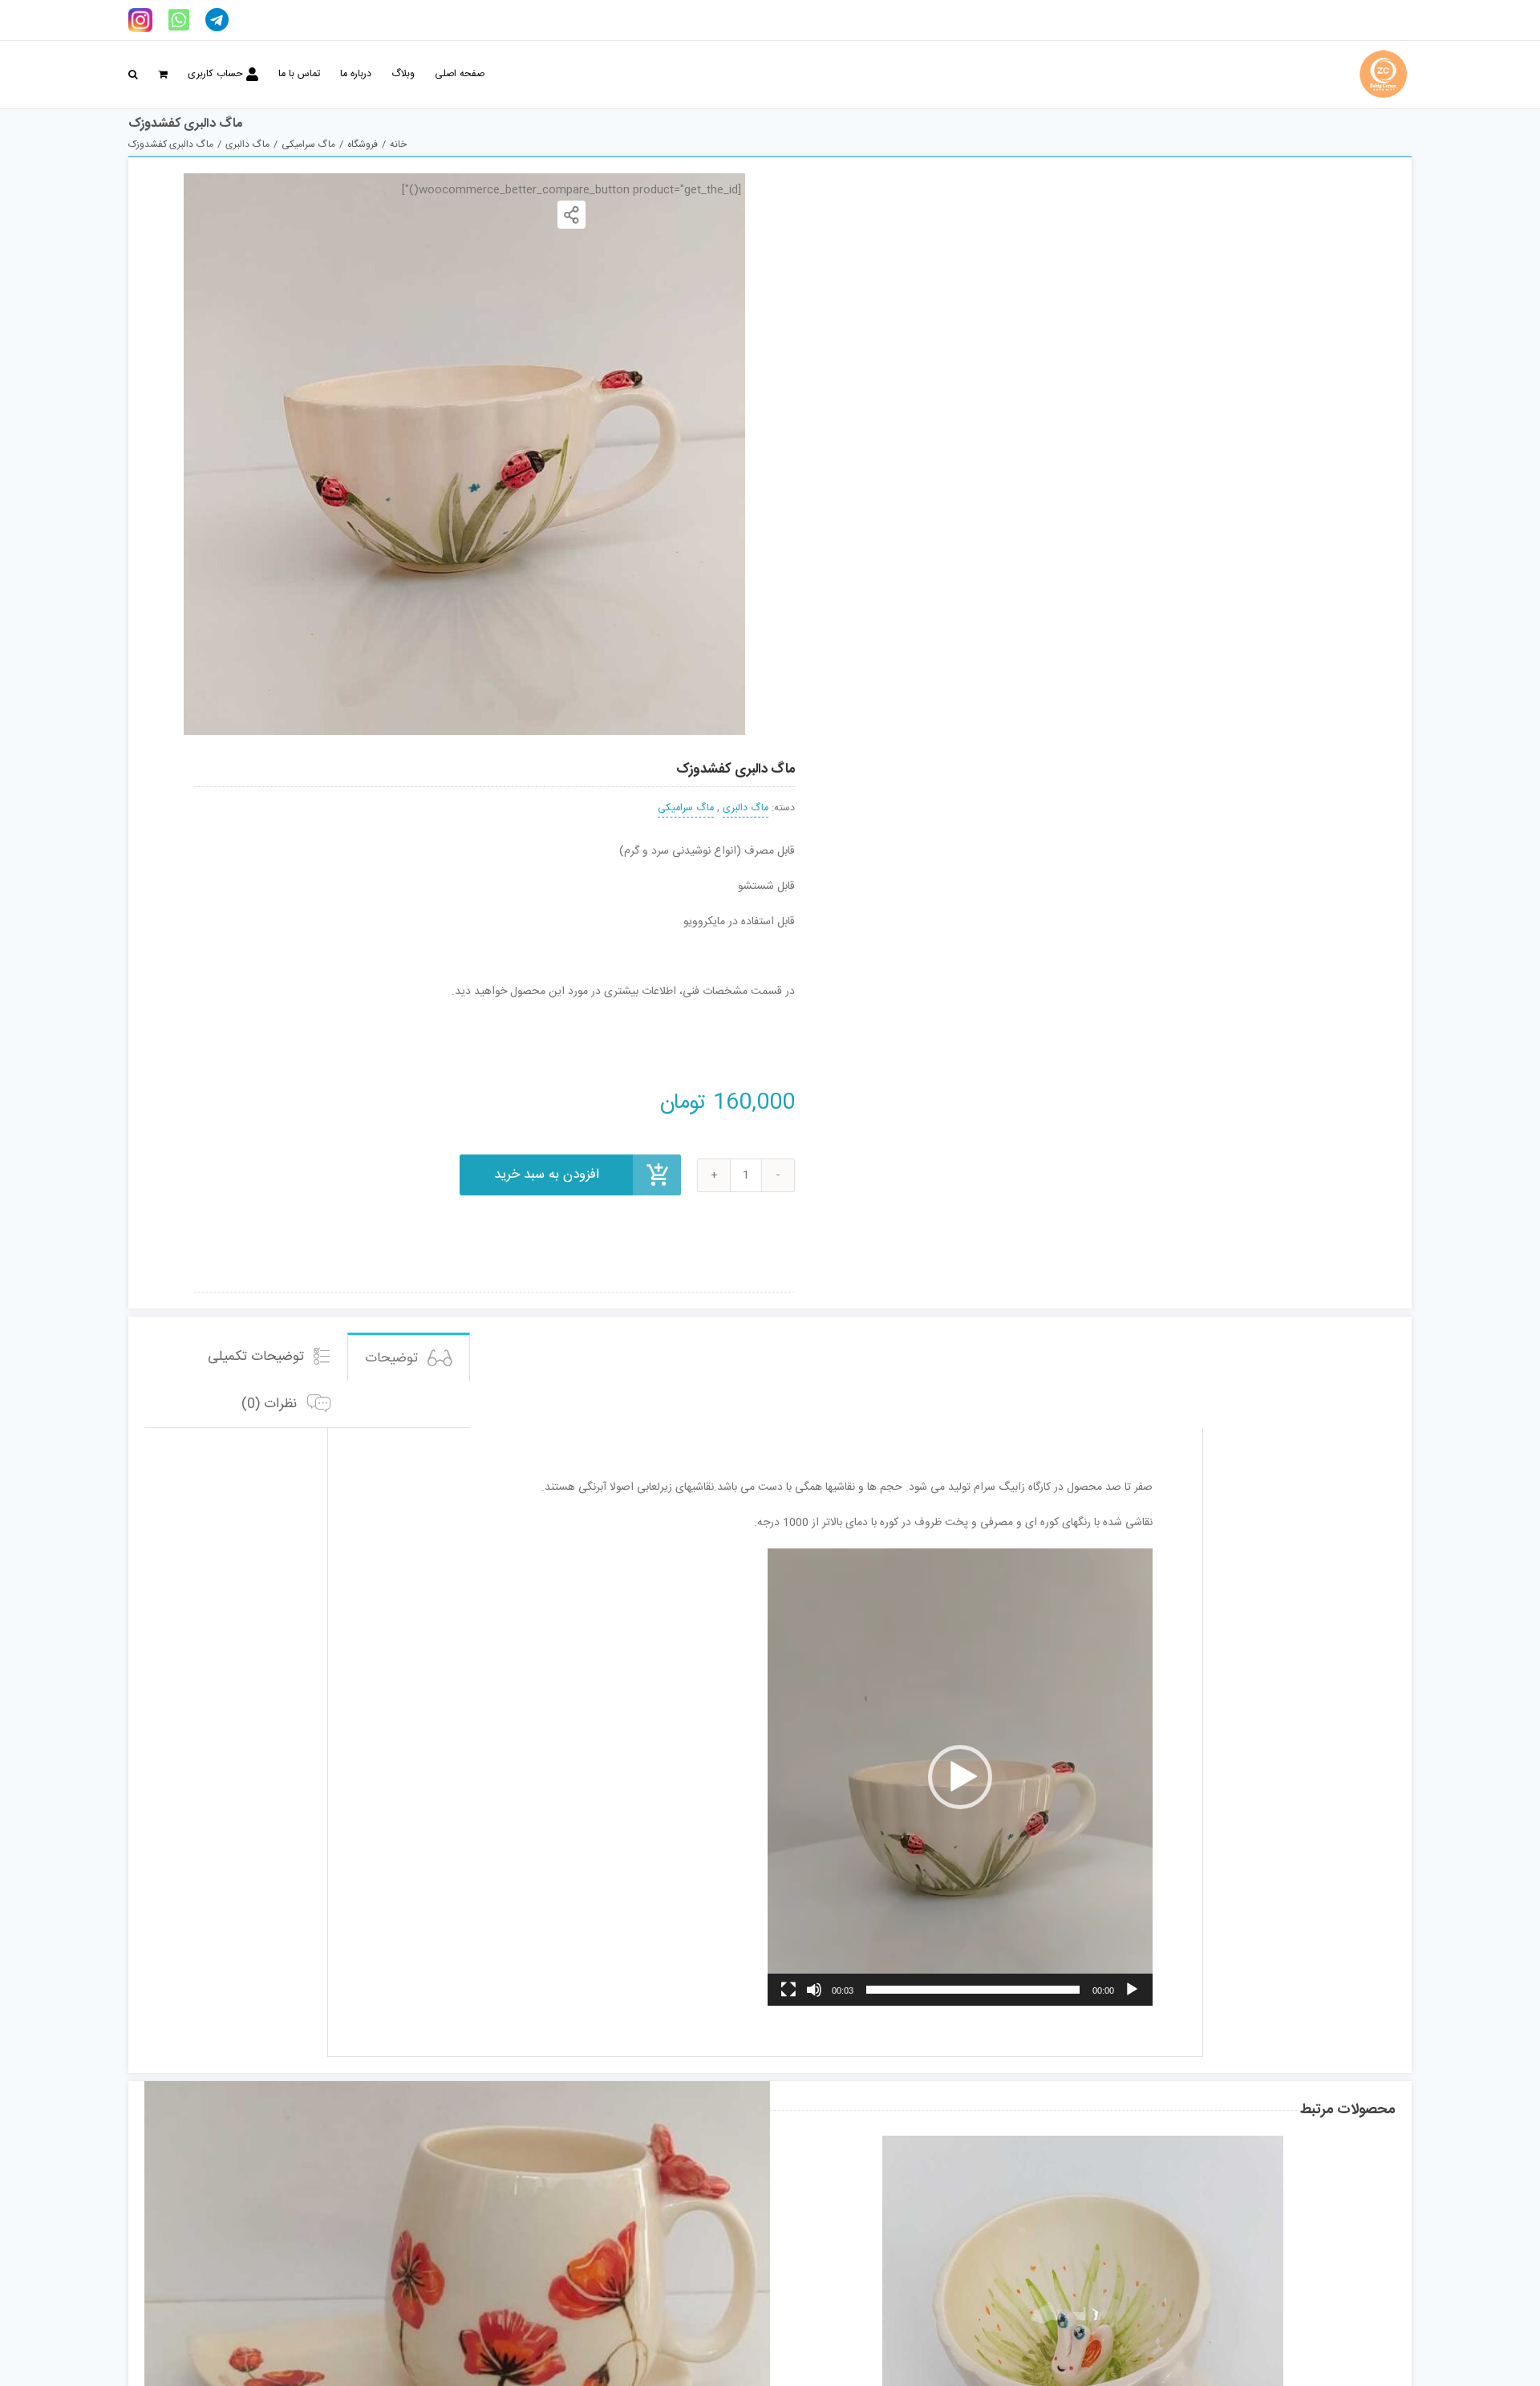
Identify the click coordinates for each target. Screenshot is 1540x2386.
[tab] (409, 1357)
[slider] (973, 1990)
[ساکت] (814, 1990)
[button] (133, 75)
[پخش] (1132, 1990)
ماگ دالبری (746, 808)
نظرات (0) (271, 1404)
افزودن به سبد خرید (547, 1175)
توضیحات (393, 1358)
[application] (960, 1777)
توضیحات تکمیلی (258, 1357)
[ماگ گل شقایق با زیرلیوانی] (457, 2261)
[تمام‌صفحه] (788, 1990)
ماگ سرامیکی (686, 808)
